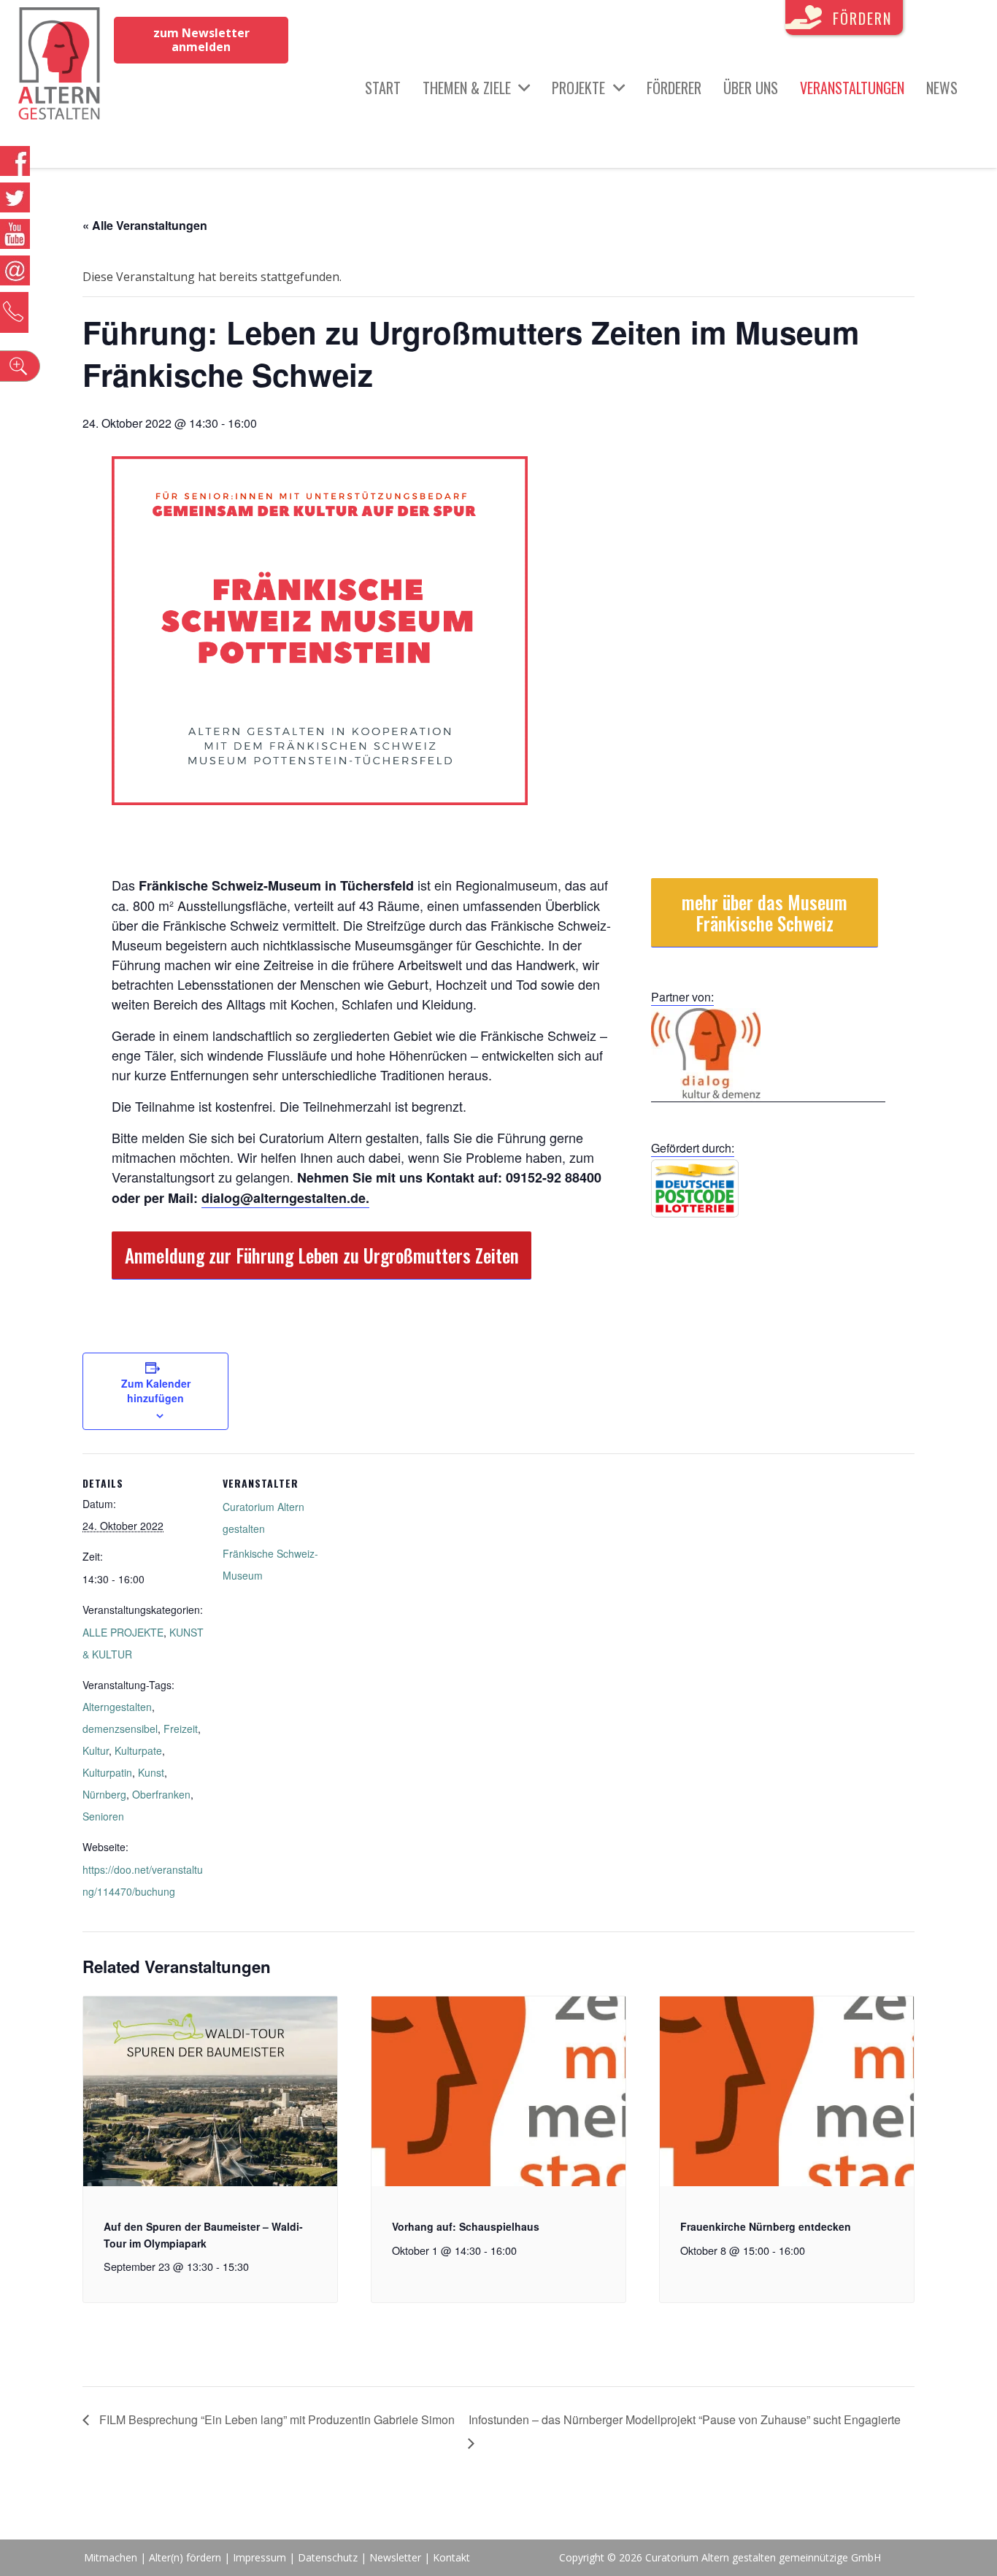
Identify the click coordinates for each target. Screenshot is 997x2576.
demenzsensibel (120, 1729)
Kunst (151, 1772)
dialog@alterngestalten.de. (285, 1198)
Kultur (96, 1750)
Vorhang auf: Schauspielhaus (466, 2226)
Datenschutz (328, 2557)
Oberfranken (161, 1794)
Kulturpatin (107, 1772)
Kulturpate (138, 1750)
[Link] (59, 66)
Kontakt (451, 2557)
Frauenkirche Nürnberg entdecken (766, 2226)
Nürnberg (104, 1794)
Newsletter (397, 2557)
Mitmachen (111, 2557)
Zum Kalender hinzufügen (156, 1391)
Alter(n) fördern (185, 2557)
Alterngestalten (117, 1707)
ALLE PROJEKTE (123, 1632)
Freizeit (181, 1729)
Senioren (103, 1816)
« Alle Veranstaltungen (145, 225)
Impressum (259, 2557)
